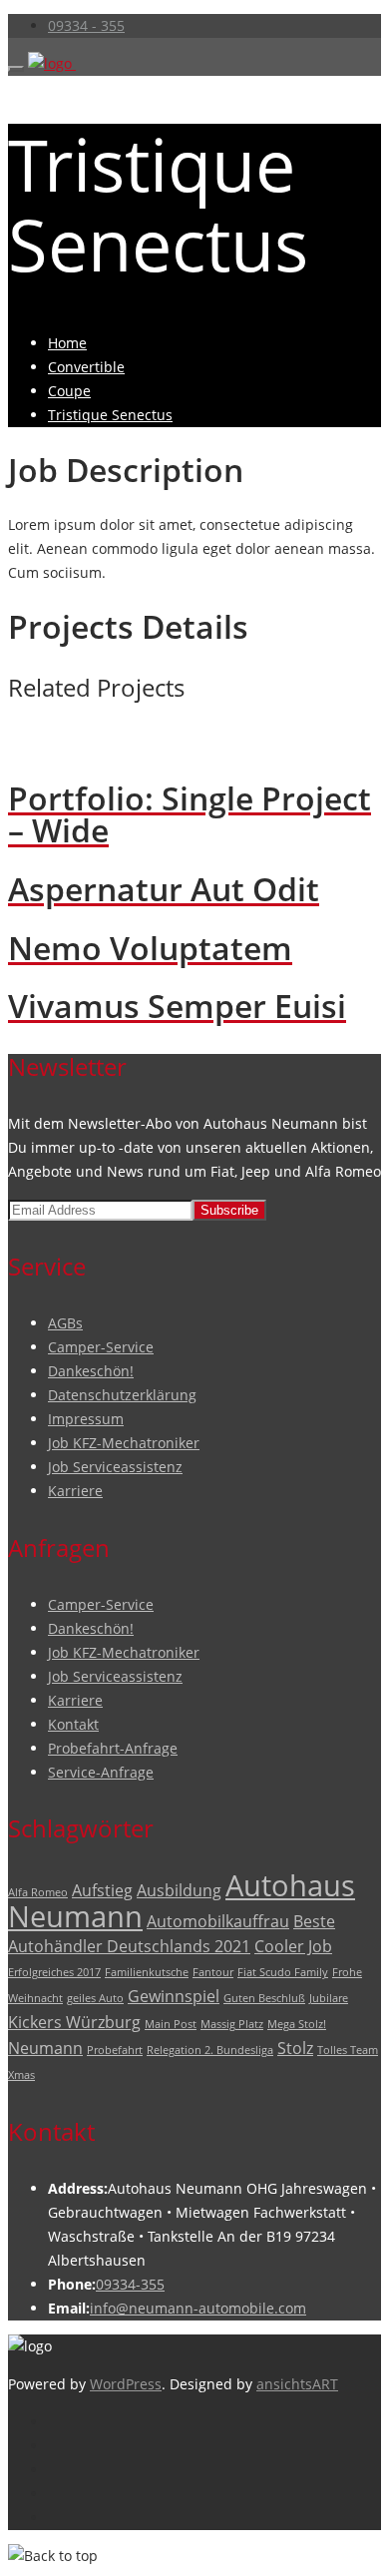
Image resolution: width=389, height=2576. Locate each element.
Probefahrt (115, 2050)
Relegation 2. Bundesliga (210, 2050)
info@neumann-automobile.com (198, 2308)
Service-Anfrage (101, 1772)
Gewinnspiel (174, 1996)
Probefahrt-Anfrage (113, 1748)
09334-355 (130, 2284)
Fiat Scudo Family (283, 1972)
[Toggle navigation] (16, 69)
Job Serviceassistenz (115, 1467)
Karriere (75, 1491)
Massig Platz (232, 2024)
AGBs (65, 1323)
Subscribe (229, 1210)
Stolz (295, 2048)
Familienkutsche (147, 1972)
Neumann (45, 2048)
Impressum (86, 1419)
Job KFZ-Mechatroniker (124, 1443)
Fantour (213, 1972)
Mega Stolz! (297, 2024)
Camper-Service (101, 1347)
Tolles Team (348, 2050)
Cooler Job (293, 1946)
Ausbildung (179, 1890)
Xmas (21, 2075)
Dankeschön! (91, 1371)
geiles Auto (95, 1998)
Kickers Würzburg (74, 2022)
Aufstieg (102, 1890)
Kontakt (73, 1724)
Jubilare (329, 1998)
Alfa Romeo (38, 1892)
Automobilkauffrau (218, 1921)
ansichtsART (297, 2384)
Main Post (171, 2024)
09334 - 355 (86, 25)
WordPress (126, 2384)
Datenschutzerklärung (122, 1395)
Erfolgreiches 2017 (54, 1972)
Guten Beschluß (264, 1998)
